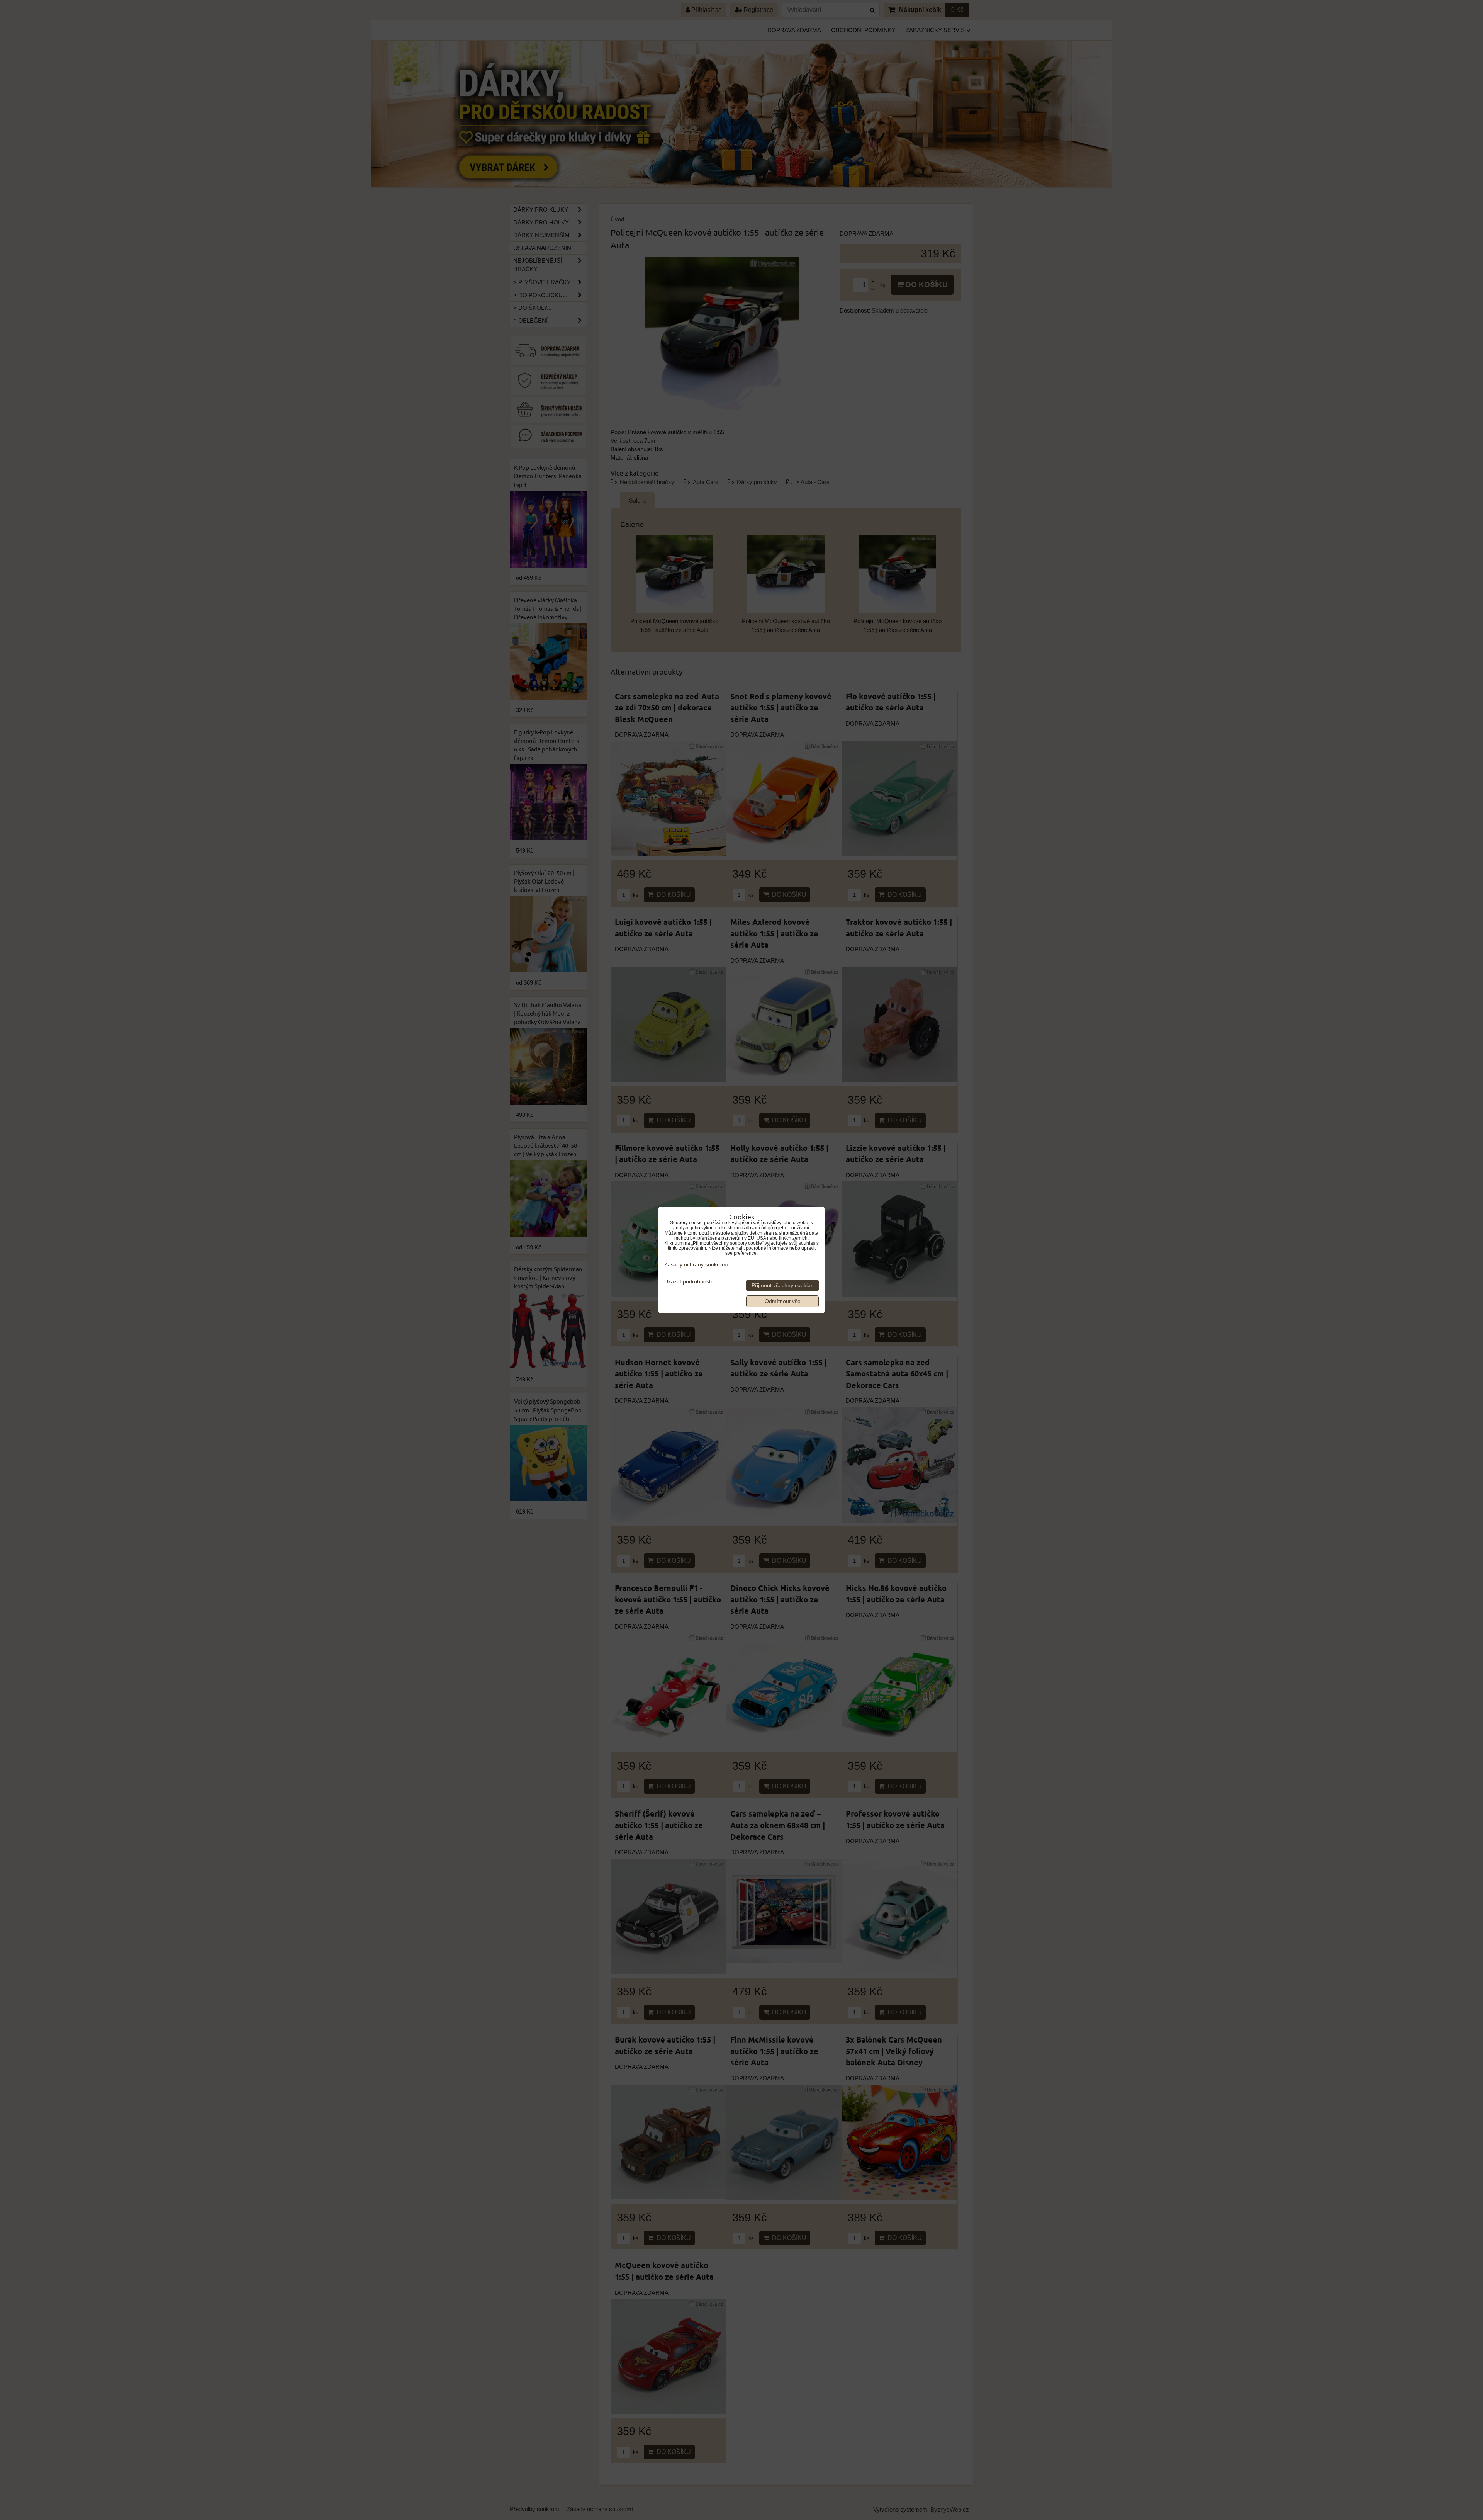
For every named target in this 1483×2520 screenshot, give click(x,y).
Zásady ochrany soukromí (696, 1265)
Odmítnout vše (783, 1301)
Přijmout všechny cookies (782, 1285)
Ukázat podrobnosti (688, 1282)
